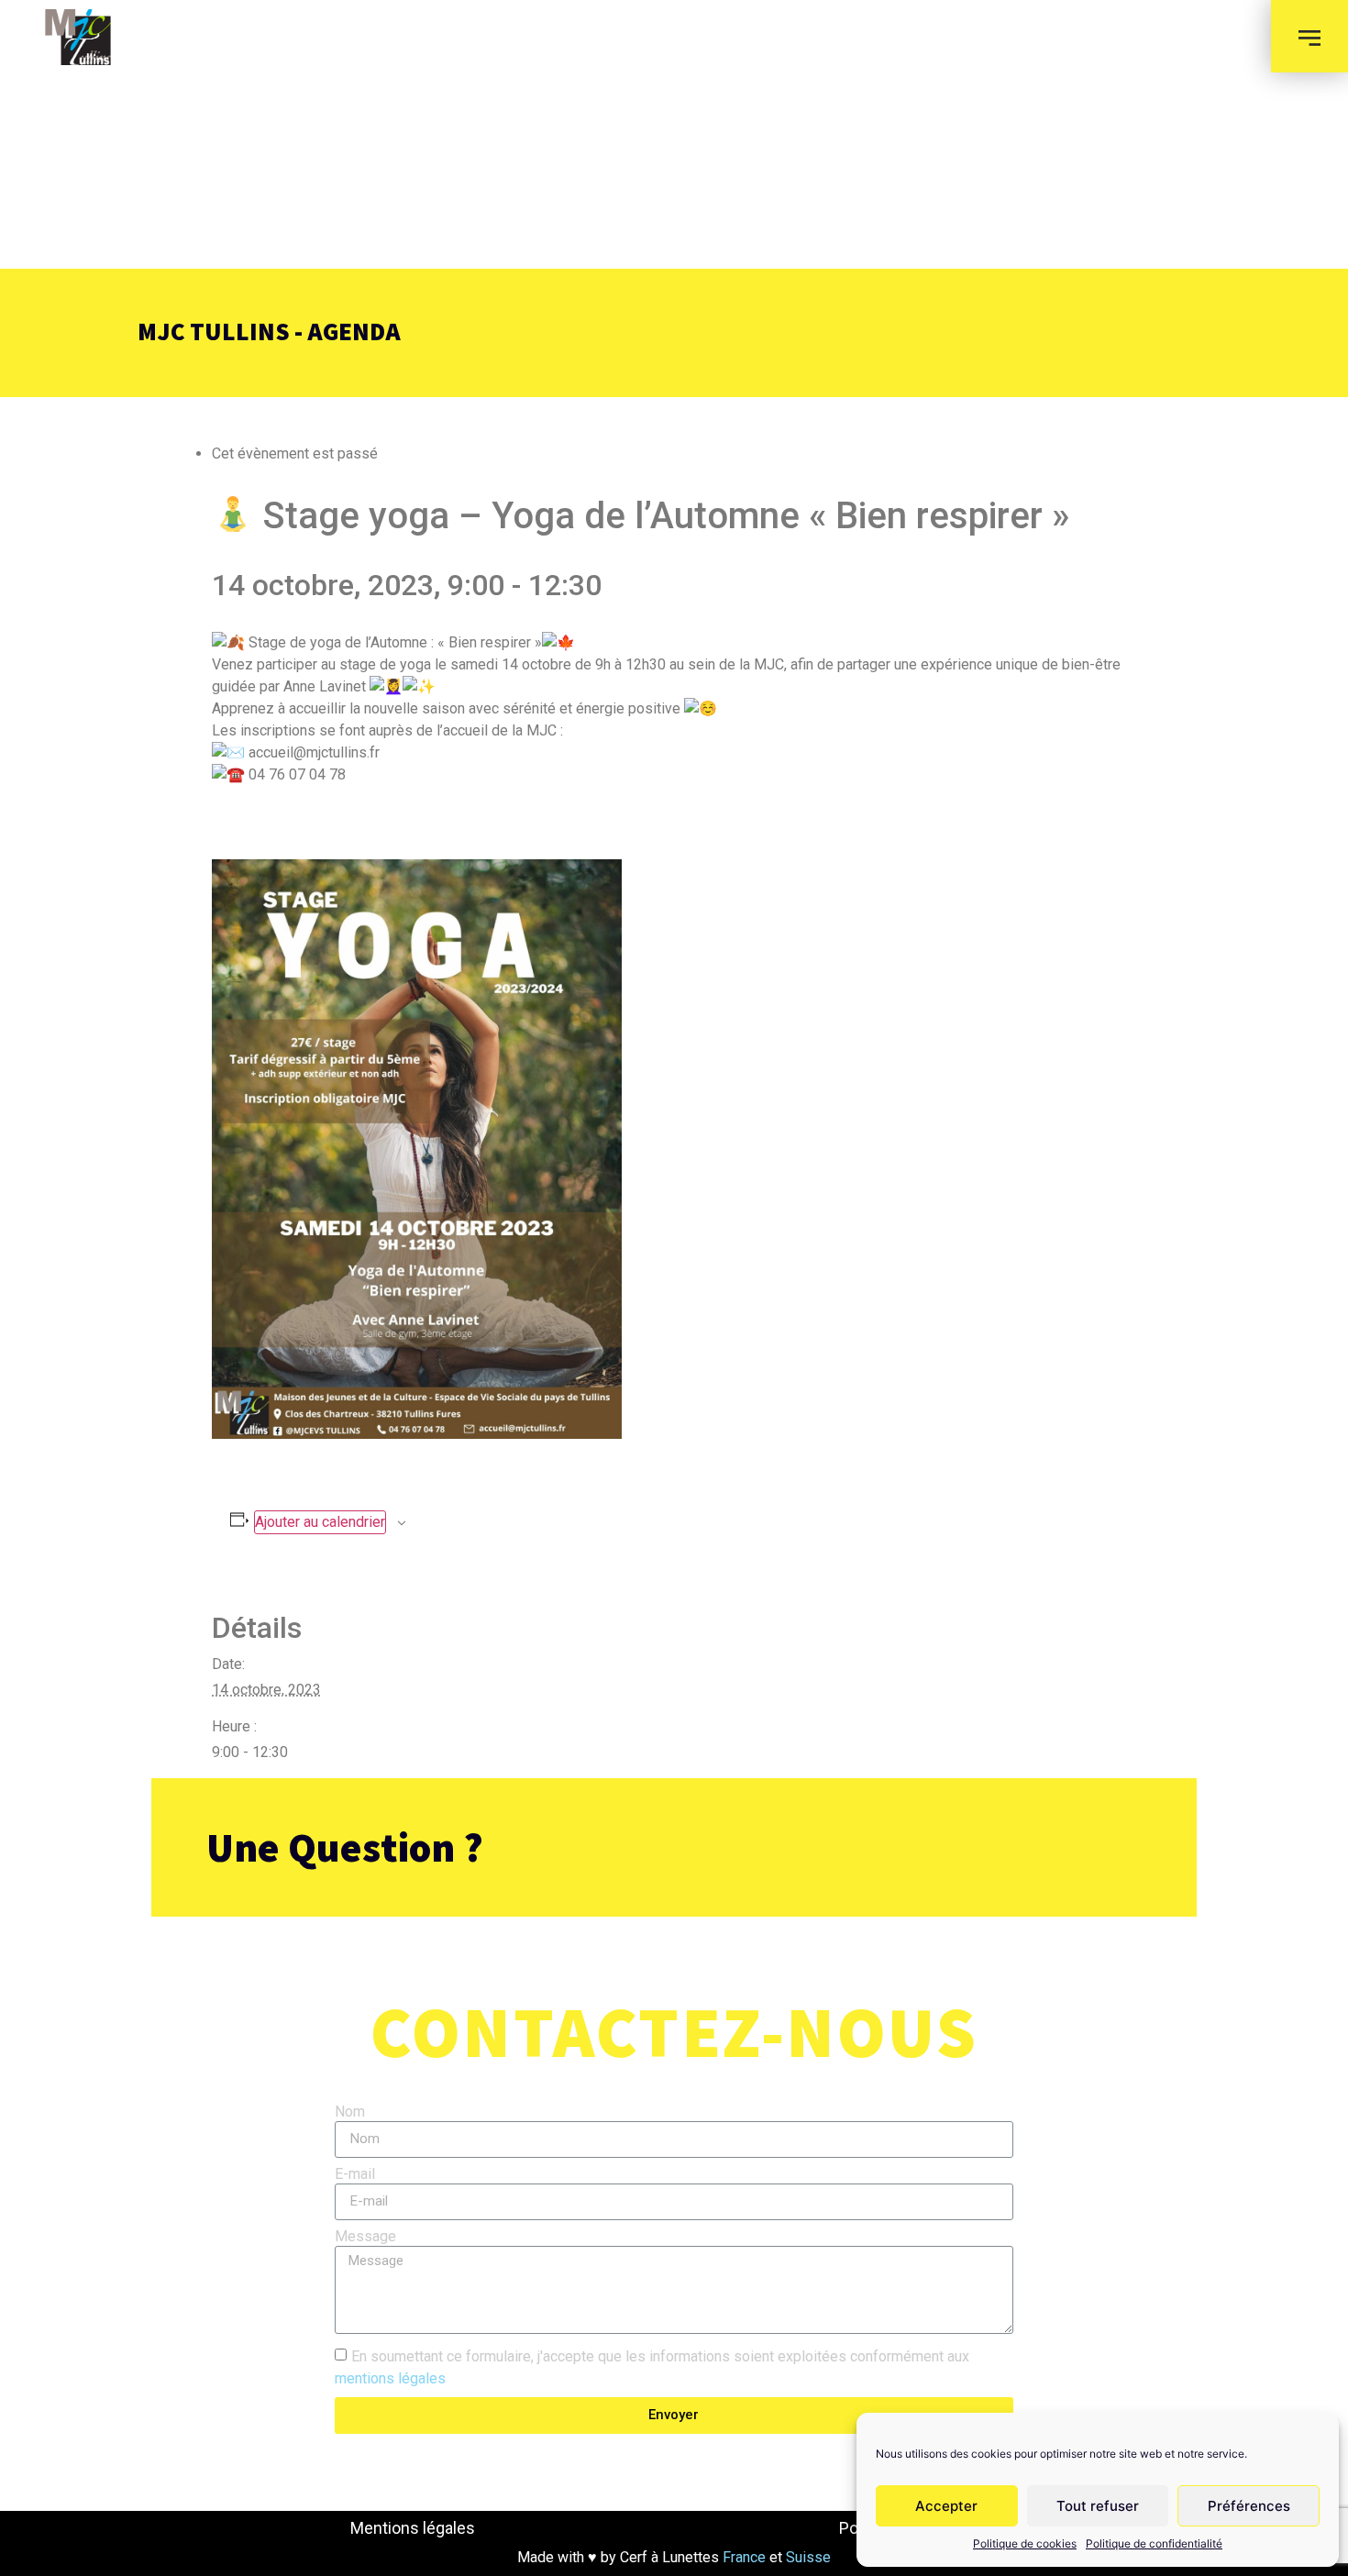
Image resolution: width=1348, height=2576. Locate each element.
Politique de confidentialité (1154, 2543)
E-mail (355, 2175)
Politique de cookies (1025, 2543)
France (742, 2557)
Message (365, 2237)
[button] (1309, 36)
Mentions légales (413, 2528)
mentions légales (390, 2377)
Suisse (808, 2557)
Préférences (1249, 2506)
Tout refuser (1098, 2506)
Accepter (946, 2506)
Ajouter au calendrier (320, 1522)
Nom (350, 2112)
